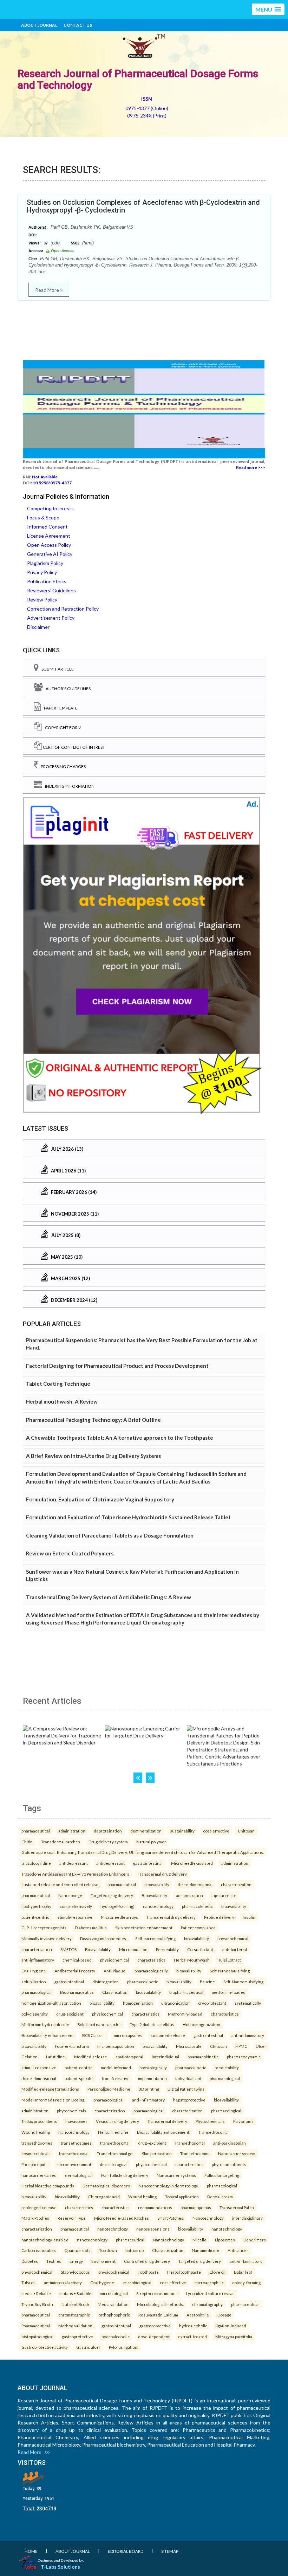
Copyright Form (62, 728)
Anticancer (238, 2250)
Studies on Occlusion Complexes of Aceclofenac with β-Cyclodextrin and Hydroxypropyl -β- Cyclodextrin (143, 206)
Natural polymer (151, 1842)
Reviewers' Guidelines (51, 590)
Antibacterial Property (75, 1971)
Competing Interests (50, 508)
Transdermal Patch (237, 2207)
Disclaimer (38, 627)
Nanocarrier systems (176, 2175)
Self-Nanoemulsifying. (244, 1982)
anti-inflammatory (38, 1960)
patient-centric (35, 1917)
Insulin (249, 1917)
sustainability (182, 1831)
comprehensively (76, 1906)
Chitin (27, 1842)
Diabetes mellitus (91, 1928)
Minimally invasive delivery (47, 1938)
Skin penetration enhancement (144, 1928)
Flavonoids (243, 2121)
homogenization (138, 2003)
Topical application (182, 2197)
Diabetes (30, 2261)
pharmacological (37, 1992)
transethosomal (115, 2143)
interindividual (165, 2057)
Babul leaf (243, 2272)
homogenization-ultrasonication (51, 2003)
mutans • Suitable (75, 2293)
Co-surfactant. (201, 1949)
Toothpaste (148, 2272)
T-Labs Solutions (60, 2567)
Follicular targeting (222, 2175)
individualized (188, 2078)
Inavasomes (76, 2121)
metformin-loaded (229, 1992)
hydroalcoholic (193, 2326)
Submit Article (56, 669)
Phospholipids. (35, 2164)
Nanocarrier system (237, 2153)
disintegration (106, 1982)
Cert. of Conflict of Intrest (74, 747)
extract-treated (192, 2336)
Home (31, 2551)
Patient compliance (198, 1928)
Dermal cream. (220, 2197)
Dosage (224, 2315)
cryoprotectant (212, 2003)
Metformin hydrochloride (45, 2024)
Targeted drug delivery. (200, 2261)
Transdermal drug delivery (162, 1874)
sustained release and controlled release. (60, 1884)
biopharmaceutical (186, 1992)
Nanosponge (70, 1895)
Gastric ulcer (88, 2347)
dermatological (114, 2164)
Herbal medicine (113, 2132)
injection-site (224, 1895)
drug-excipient (70, 2014)
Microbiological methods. (160, 2304)
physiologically (153, 2067)
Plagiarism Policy (45, 563)
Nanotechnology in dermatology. (168, 2186)
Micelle (199, 2240)
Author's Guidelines (67, 689)
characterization (236, 1884)
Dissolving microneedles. (103, 1938)
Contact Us (78, 25)
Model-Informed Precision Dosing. (53, 2100)
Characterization (168, 2250)
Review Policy (42, 600)
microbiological (137, 2282)
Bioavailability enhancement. (163, 2132)
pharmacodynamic (244, 2057)
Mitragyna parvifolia (234, 2336)
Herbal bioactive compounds (48, 2186)
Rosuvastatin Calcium (158, 2315)
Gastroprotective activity (45, 2347)
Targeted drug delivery (112, 1895)
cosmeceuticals (36, 2153)
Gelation (30, 2057)
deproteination (108, 1831)
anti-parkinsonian (230, 2143)
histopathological (37, 2336)
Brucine (207, 1982)
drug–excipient (152, 2143)
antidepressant (74, 1863)
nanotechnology (158, 1906)
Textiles (54, 2261)
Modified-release (91, 2057)
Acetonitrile (198, 2315)
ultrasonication (175, 2003)
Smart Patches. (171, 2218)
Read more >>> (251, 467)
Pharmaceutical (36, 2326)
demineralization (146, 1831)
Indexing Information (68, 786)
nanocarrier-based (39, 2175)
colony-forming (246, 2282)
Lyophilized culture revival (210, 2293)
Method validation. (76, 2326)
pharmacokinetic (197, 1906)
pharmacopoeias (196, 2207)
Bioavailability (98, 1949)
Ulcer (261, 2046)
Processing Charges (62, 766)
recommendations (155, 2207)
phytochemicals (71, 2111)
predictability (227, 2067)
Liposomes (225, 2240)
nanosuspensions (153, 2229)
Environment (103, 2261)
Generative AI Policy (50, 554)
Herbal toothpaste (184, 2272)
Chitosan (246, 1831)
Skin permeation (157, 2153)
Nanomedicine (205, 2250)
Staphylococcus (75, 2272)
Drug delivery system (108, 1842)
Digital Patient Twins (186, 2089)
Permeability (167, 1949)
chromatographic (74, 2315)
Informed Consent (47, 527)
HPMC (241, 2046)
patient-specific (79, 2078)
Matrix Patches (35, 2218)
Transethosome (195, 2153)
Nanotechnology (74, 2132)
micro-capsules (128, 2035)
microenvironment (74, 2164)
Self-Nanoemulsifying (230, 1971)
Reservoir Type (72, 2218)
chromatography (207, 2304)
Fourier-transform (72, 2046)
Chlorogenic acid (104, 2197)
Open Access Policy (49, 545)
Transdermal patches (61, 1842)
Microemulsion (133, 1949)
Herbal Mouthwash (192, 1960)
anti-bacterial (235, 1949)
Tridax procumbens (39, 2121)
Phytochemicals (210, 2121)
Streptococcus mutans (157, 2293)
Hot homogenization (201, 2024)
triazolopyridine (36, 1863)
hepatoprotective (189, 2100)
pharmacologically (151, 1971)
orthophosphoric (114, 2315)
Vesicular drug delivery (117, 2121)
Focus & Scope (43, 517)
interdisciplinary (247, 2218)
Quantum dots (77, 2250)
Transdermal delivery (167, 2121)
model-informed (116, 2067)
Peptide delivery (219, 1917)
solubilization (34, 1982)
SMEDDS (68, 1949)
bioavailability (157, 1884)
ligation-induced (231, 2326)
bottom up (135, 2250)
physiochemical (114, 1960)
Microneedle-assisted (192, 1863)
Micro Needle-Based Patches (122, 2218)
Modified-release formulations (50, 2089)
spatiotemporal (129, 2057)
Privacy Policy (42, 572)
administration (72, 1831)
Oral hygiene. (103, 2282)
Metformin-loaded (185, 2014)
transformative (116, 2078)
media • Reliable (36, 2293)
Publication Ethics (47, 581)
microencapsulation (116, 2046)
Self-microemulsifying (155, 1938)
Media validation (113, 2304)
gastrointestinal (148, 1863)
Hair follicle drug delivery (125, 2175)
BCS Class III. (94, 2035)
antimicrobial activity (63, 2282)
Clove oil (217, 2272)
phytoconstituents (229, 2164)
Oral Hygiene (34, 1971)
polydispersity (35, 2014)
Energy (76, 2261)
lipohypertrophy (36, 1906)
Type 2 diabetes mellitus (152, 2024)
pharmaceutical (36, 1831)
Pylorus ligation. (123, 2347)
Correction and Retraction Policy (63, 609)
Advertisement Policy (51, 618)
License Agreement (49, 536)
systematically (248, 2003)
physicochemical (233, 1938)
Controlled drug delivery (147, 2261)
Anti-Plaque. (115, 1971)
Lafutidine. (56, 2057)
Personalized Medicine (109, 2089)
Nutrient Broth (75, 2304)
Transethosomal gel (115, 2153)
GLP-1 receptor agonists (44, 1928)
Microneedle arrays (119, 1917)
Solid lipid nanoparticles (100, 2024)
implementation (152, 2078)
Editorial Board (126, 2551)
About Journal (39, 25)
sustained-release (168, 2035)
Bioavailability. (155, 1895)
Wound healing (36, 2132)
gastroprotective (155, 2326)
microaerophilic (209, 2282)
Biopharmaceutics (77, 1992)
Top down (108, 2250)
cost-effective (216, 1831)
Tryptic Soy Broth (37, 2304)
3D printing (149, 2089)
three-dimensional (195, 1884)
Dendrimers (255, 2240)
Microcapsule (189, 2046)
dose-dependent (154, 2336)
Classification (115, 1992)
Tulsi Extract (230, 1960)
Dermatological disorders (106, 2186)
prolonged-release (39, 2207)
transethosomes (37, 2143)
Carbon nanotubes (39, 2250)
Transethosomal (214, 2132)
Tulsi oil (28, 2282)
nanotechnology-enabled (45, 2240)
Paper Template (59, 708)
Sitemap (170, 2551)
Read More (48, 290)
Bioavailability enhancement (48, 2035)
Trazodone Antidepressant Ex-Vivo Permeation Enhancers (75, 1874)
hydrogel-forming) (117, 1906)
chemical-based (77, 1960)
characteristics (151, 1960)
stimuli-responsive (75, 1917)
